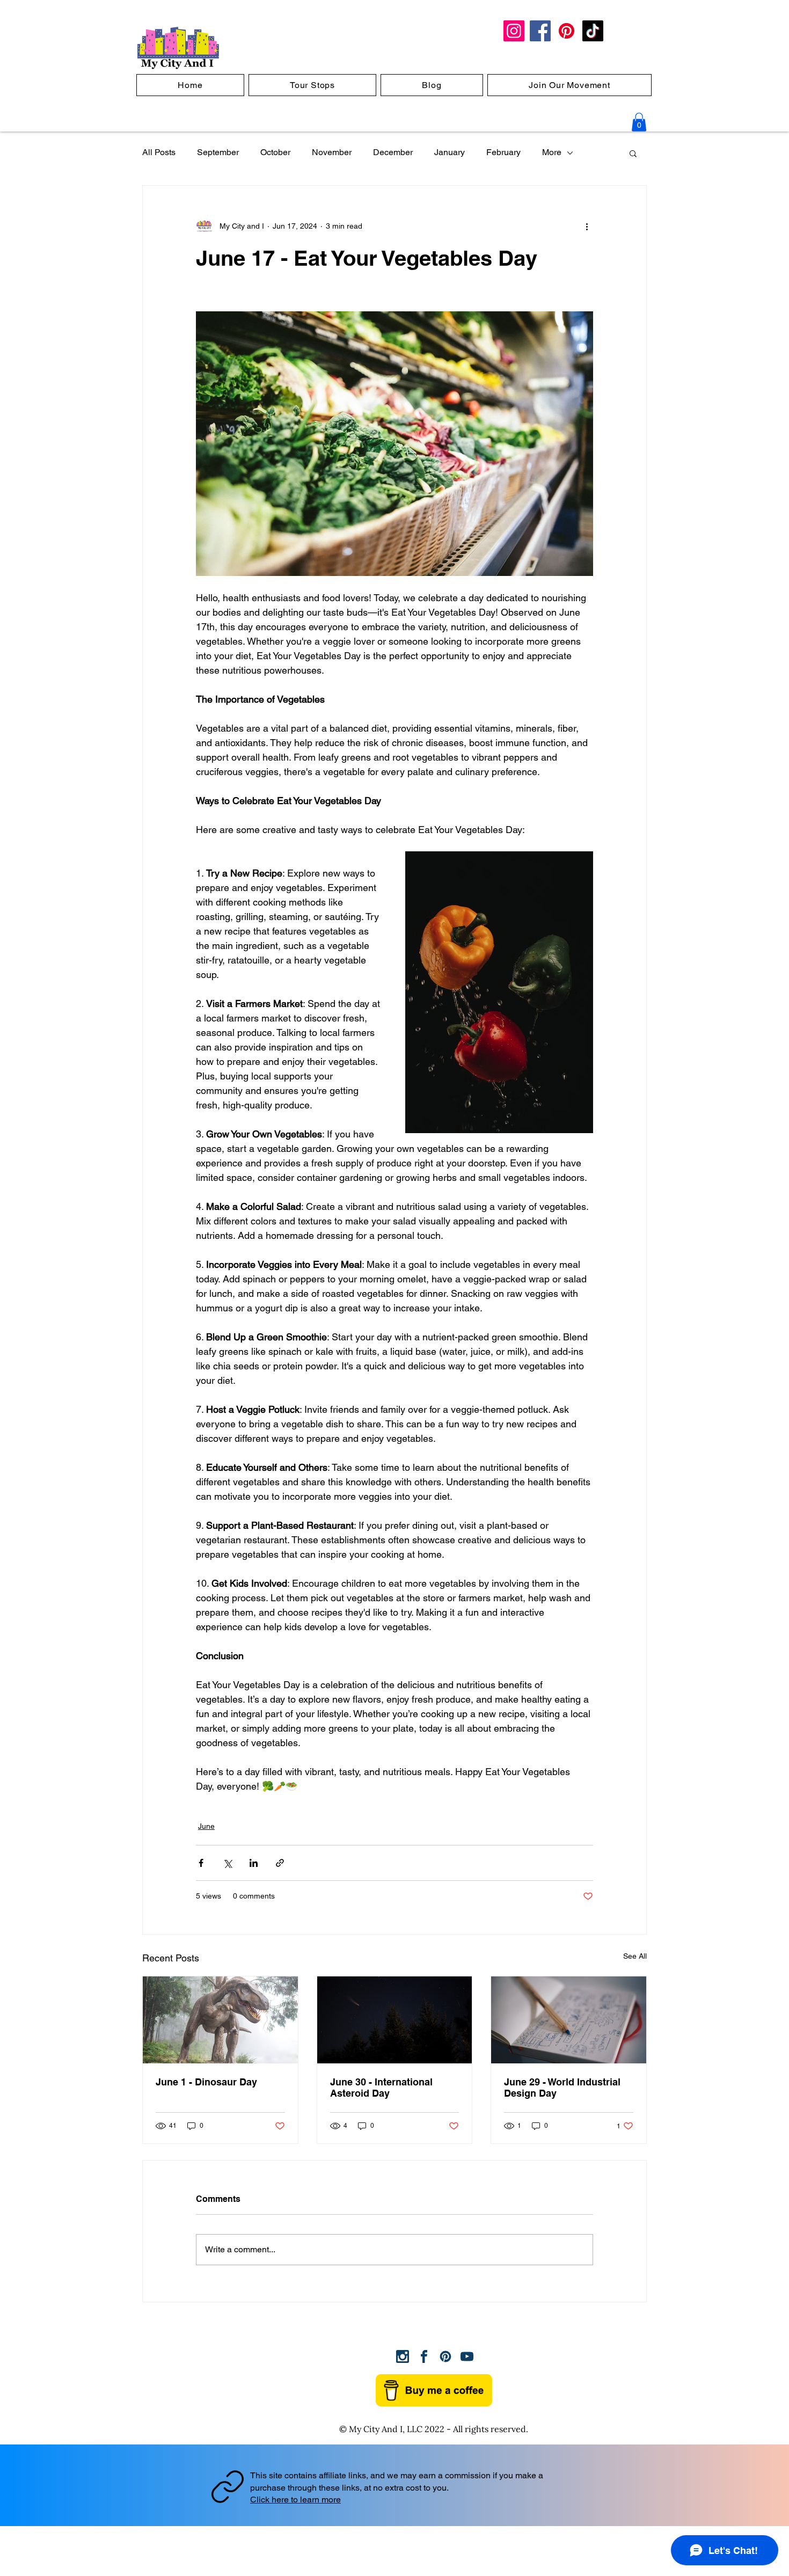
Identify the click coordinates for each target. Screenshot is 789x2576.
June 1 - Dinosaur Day (206, 2082)
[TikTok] (593, 31)
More (552, 152)
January (450, 152)
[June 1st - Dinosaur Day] (220, 2020)
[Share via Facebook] (201, 1863)
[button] (639, 122)
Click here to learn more (295, 2500)
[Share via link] (280, 1863)
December (393, 152)
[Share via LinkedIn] (254, 1863)
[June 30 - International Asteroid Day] (395, 2020)
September (218, 152)
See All (635, 1956)
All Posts (159, 152)
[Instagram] (514, 31)
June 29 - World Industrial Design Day (562, 2088)
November (332, 152)
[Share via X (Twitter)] (227, 1863)
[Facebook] (540, 31)
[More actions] (587, 227)
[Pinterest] (567, 31)
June (206, 1826)
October (275, 152)
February (503, 152)
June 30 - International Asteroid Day (381, 2088)
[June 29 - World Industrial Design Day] (569, 2020)
